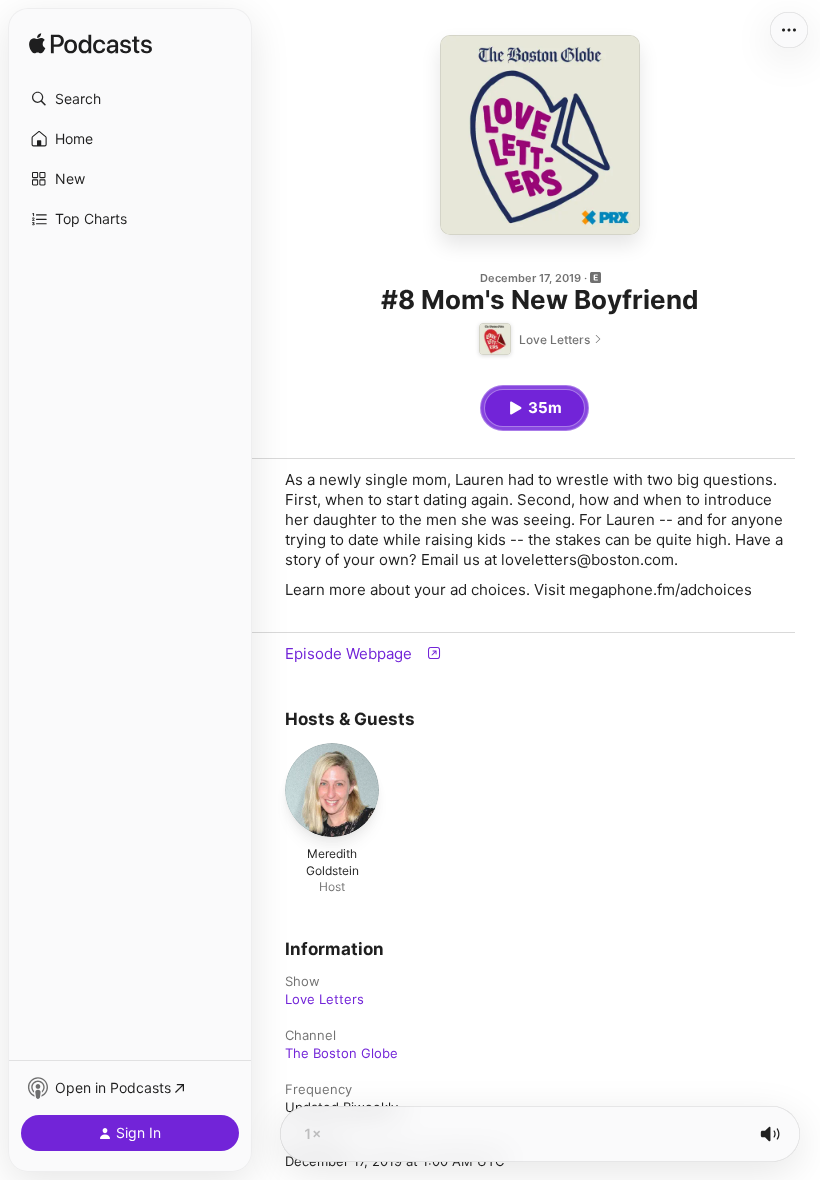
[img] (90, 45)
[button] (130, 99)
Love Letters (324, 999)
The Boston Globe (341, 1053)
